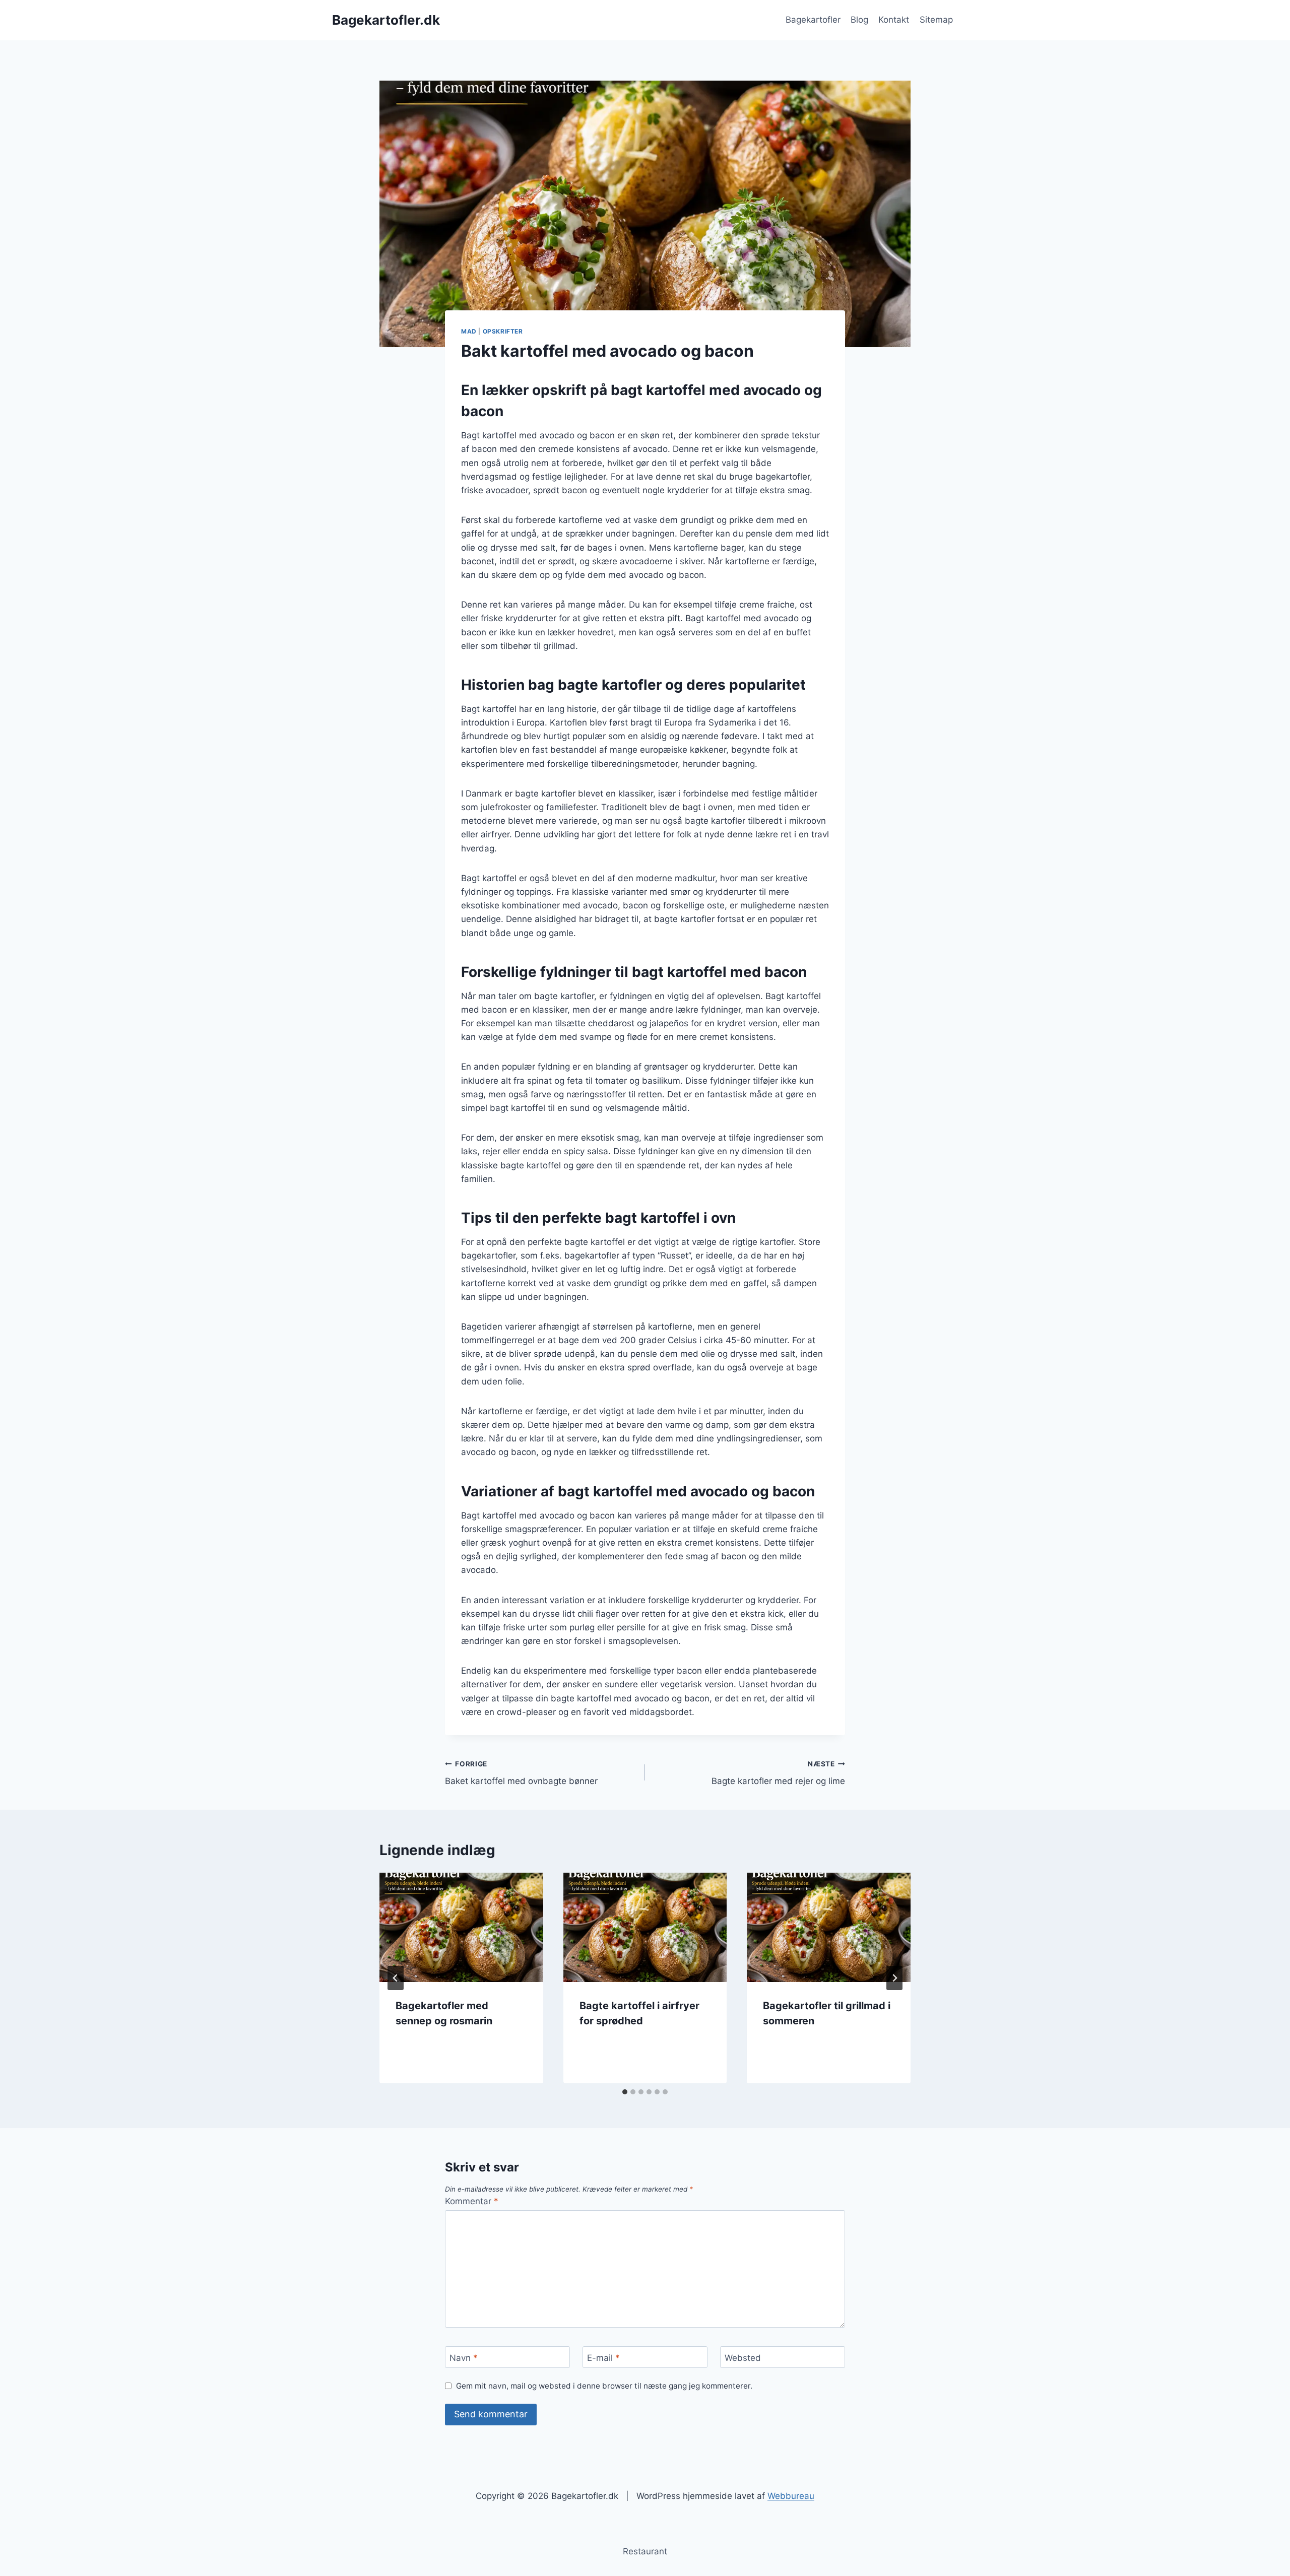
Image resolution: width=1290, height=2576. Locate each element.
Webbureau (791, 2496)
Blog (859, 20)
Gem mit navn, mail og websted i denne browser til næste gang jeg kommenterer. (604, 2386)
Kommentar (472, 2201)
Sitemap (936, 20)
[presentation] (461, 1927)
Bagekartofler (813, 20)
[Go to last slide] (396, 1978)
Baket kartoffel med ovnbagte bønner (521, 1773)
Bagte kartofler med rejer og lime (778, 1773)
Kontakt (894, 20)
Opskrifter (503, 331)
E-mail (603, 2358)
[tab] (625, 2092)
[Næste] (894, 1978)
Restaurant (645, 2551)
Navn (464, 2358)
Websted (743, 2358)
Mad (469, 331)
